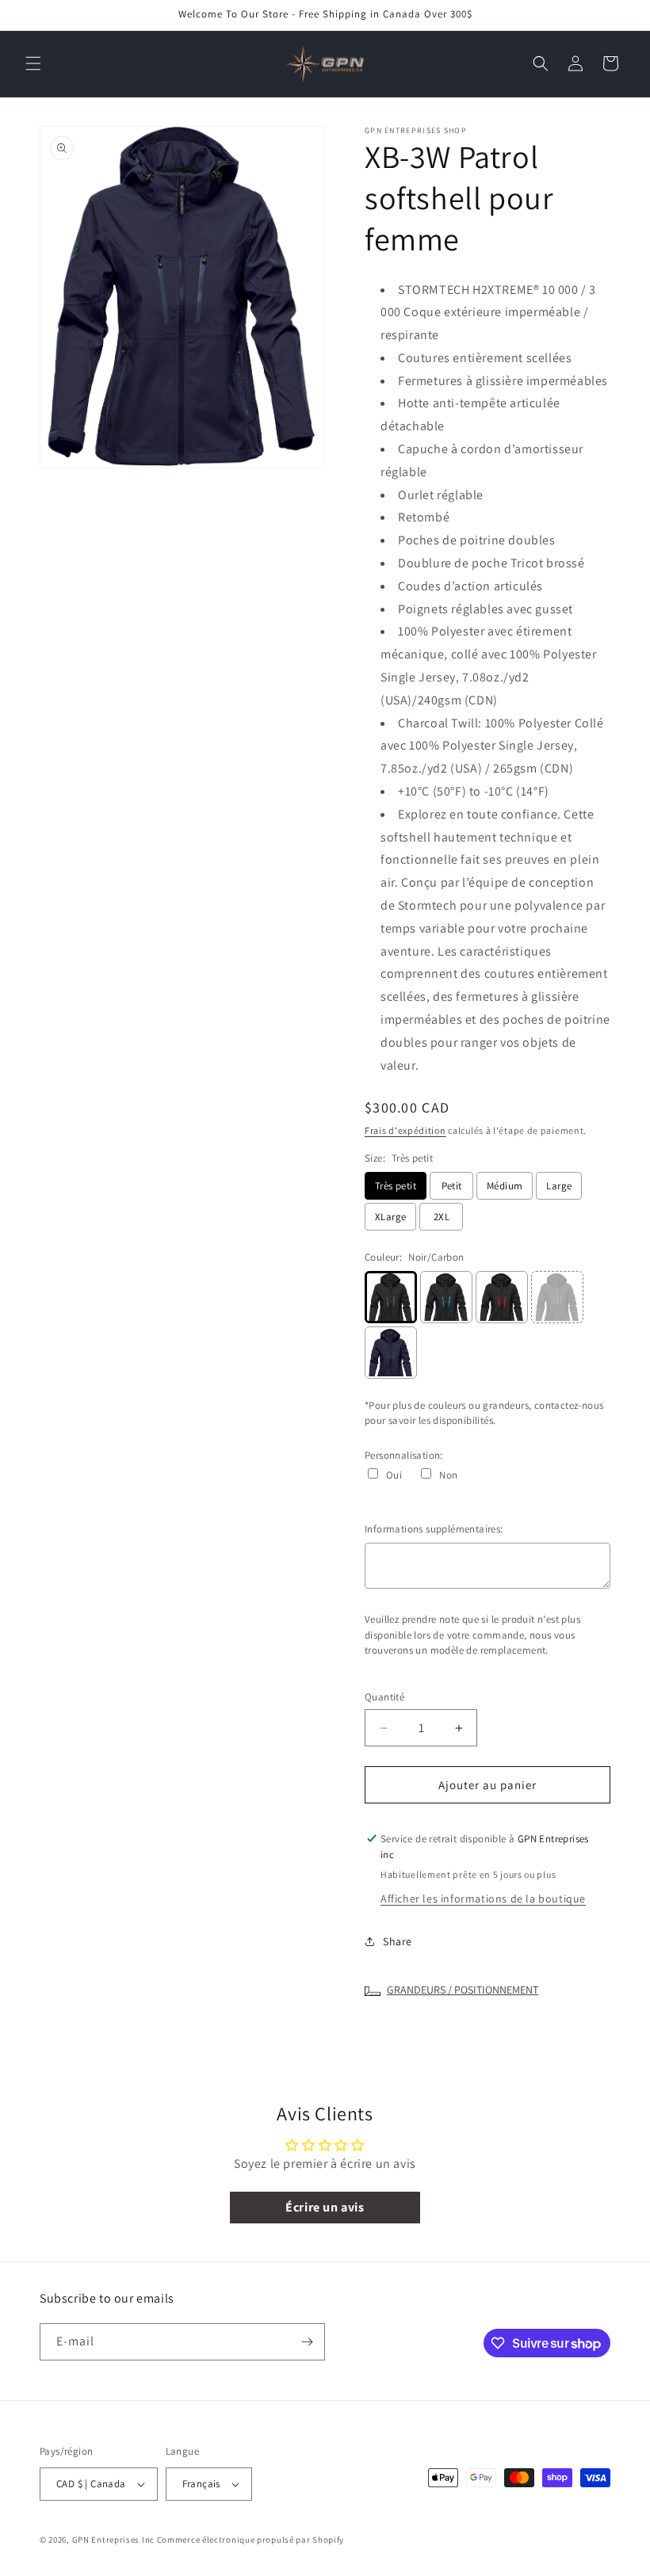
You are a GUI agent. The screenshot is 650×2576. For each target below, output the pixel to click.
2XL (442, 1217)
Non (448, 1475)
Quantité (384, 1697)
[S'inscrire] (307, 2342)
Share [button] (398, 1941)
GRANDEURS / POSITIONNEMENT (463, 1990)
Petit (452, 1186)
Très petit (396, 1186)
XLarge (390, 1217)
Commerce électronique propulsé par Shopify (250, 2540)
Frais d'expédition (405, 1130)
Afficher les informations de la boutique (483, 1899)
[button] (33, 63)
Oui (394, 1475)
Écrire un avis (325, 2207)
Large (559, 1186)
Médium (505, 1186)
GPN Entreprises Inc (113, 2540)
